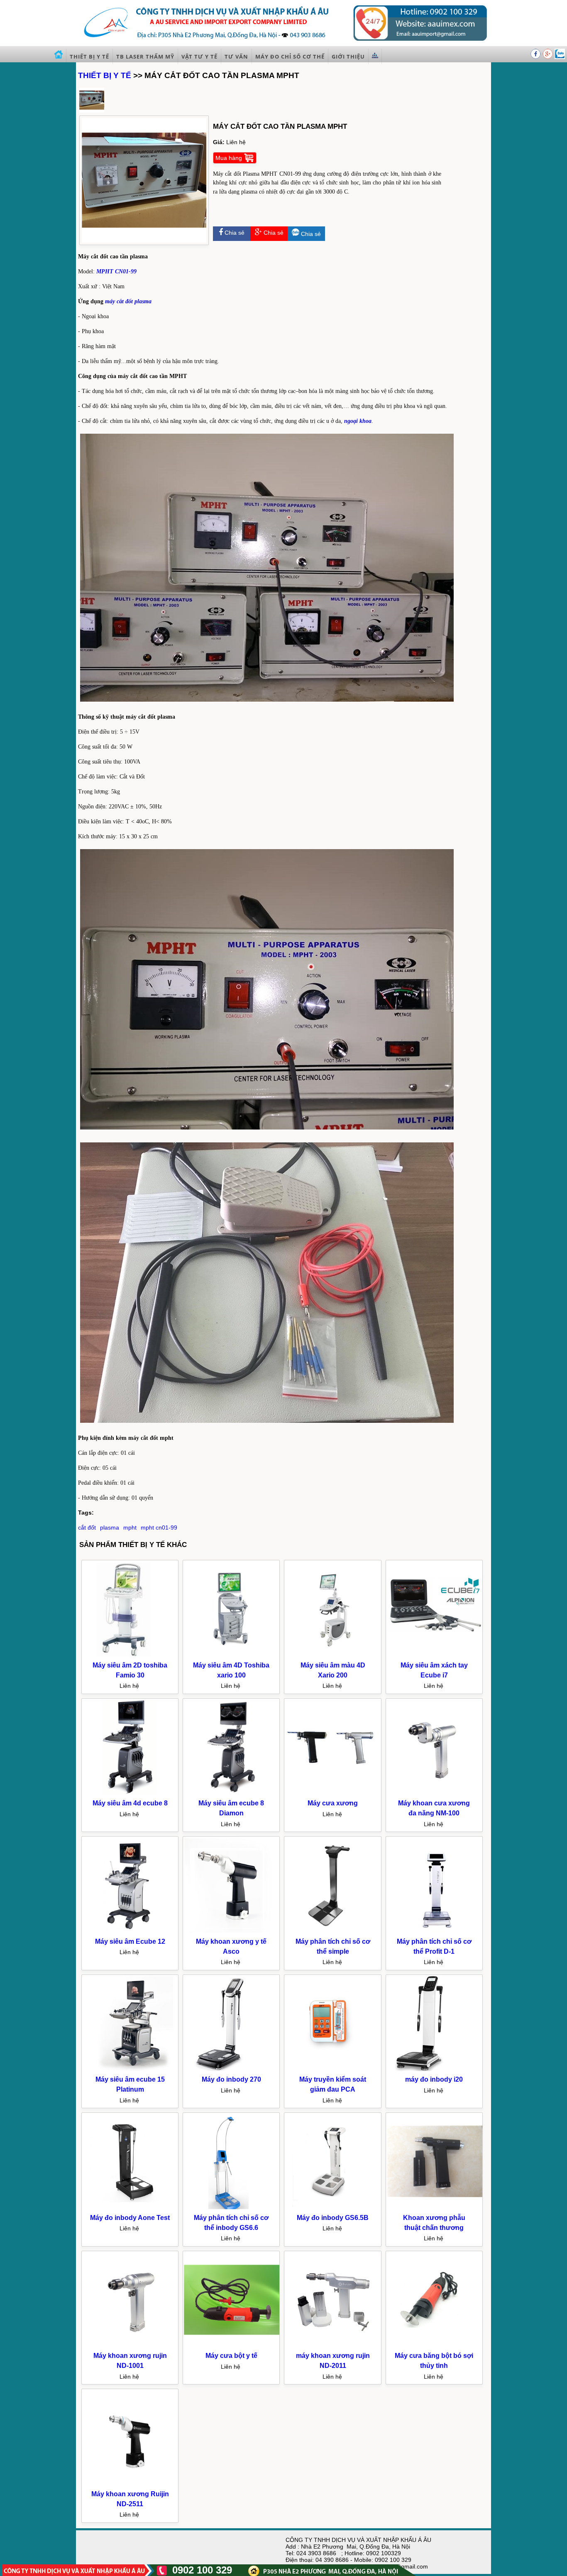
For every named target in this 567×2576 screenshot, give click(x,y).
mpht (130, 1527)
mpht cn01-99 (159, 1527)
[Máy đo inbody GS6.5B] (333, 2208)
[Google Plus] (549, 57)
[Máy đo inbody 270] (232, 2070)
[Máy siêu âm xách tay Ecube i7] (435, 1655)
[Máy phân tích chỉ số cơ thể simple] (333, 1932)
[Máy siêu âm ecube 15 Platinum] (130, 2070)
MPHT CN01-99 (116, 271)
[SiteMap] (375, 56)
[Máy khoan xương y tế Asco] (232, 1932)
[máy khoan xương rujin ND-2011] (333, 2346)
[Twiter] (560, 57)
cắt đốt (87, 1527)
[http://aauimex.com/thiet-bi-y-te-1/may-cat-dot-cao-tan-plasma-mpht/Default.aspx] (92, 111)
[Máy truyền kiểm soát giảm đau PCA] (333, 2070)
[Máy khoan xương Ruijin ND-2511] (130, 2484)
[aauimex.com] (283, 43)
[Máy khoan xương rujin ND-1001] (130, 2346)
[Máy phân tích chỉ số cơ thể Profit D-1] (435, 1932)
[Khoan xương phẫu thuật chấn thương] (435, 2208)
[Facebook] (536, 57)
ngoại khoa (358, 421)
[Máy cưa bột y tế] (232, 2346)
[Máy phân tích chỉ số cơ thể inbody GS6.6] (232, 2208)
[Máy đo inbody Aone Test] (130, 2208)
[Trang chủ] (59, 56)
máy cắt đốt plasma (128, 301)
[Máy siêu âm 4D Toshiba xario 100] (232, 1655)
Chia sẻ (234, 233)
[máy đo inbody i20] (435, 2070)
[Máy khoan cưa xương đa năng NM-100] (435, 1794)
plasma (110, 1527)
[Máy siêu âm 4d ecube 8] (130, 1794)
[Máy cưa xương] (333, 1794)
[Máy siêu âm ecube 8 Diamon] (232, 1794)
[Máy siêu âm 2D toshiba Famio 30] (130, 1655)
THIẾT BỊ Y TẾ (105, 75)
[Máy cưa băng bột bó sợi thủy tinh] (435, 2346)
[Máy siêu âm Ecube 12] (130, 1932)
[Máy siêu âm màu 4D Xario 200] (333, 1655)
